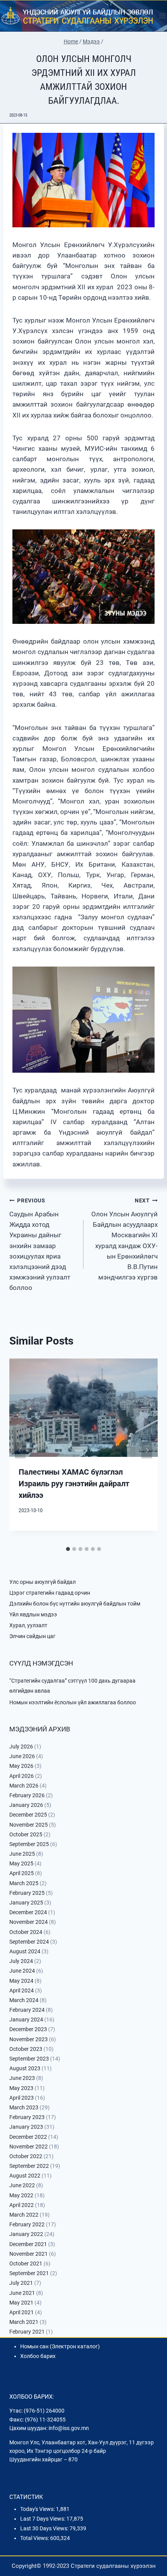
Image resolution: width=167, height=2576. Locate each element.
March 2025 (24, 1883)
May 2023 (21, 2088)
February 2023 (27, 2117)
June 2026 (22, 1756)
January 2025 (26, 1903)
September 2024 (29, 1942)
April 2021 (22, 2312)
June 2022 (22, 2185)
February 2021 (27, 2332)
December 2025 (28, 1815)
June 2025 (22, 1854)
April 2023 (22, 2098)
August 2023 (25, 2068)
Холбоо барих (38, 2356)
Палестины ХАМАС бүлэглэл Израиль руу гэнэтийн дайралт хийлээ (74, 1484)
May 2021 (21, 2303)
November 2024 (29, 1922)
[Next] (147, 1450)
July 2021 (21, 2283)
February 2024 (27, 2010)
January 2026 (26, 1805)
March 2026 (24, 1786)
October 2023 (26, 2049)
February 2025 (27, 1893)
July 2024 (21, 1961)
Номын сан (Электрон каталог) (60, 2346)
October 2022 (26, 2156)
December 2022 (28, 2137)
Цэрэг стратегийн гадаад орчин (50, 1593)
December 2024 (28, 1912)
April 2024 (22, 1990)
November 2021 (29, 2254)
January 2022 (26, 2234)
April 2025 (22, 1873)
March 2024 (24, 2000)
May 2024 (21, 1981)
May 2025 (21, 1863)
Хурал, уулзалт (28, 1625)
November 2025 (29, 1825)
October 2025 (26, 1834)
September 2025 (29, 1844)
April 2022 (22, 2205)
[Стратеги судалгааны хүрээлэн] (78, 16)
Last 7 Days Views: (43, 2519)
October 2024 (26, 1932)
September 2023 (29, 2059)
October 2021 (26, 2263)
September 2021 (29, 2273)
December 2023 (28, 2029)
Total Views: (35, 2538)
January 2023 (26, 2127)
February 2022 (27, 2224)
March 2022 (24, 2215)
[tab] (68, 1549)
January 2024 (26, 2020)
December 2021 (28, 2244)
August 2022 (25, 2176)
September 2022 (29, 2166)
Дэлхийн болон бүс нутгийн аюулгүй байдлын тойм (75, 1604)
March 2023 (24, 2107)
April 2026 (22, 1776)
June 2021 (22, 2293)
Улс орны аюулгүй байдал (43, 1582)
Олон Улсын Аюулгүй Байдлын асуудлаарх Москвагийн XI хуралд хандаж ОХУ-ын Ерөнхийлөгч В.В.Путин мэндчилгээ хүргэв (124, 1239)
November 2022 (29, 2147)
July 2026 (21, 1747)
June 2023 (22, 2078)
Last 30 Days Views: (45, 2528)
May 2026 (21, 1766)
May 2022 (21, 2195)
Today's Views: (38, 2509)
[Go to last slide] (20, 1450)
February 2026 (27, 1795)
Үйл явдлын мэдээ (33, 1614)
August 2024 (25, 1951)
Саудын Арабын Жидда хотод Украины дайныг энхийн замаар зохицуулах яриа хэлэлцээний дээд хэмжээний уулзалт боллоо (40, 1244)
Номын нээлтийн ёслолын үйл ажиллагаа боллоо (73, 1702)
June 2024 (22, 1971)
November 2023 (29, 2039)
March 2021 (24, 2322)
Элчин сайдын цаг (32, 1636)
